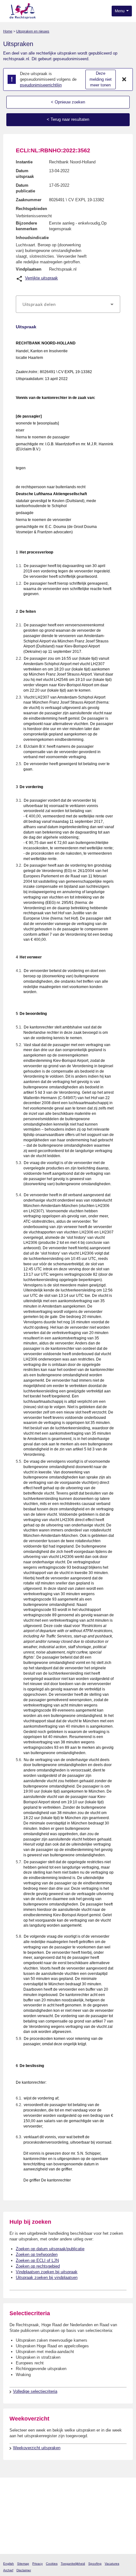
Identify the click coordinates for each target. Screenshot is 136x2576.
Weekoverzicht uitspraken (37, 2448)
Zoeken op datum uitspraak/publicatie (50, 2249)
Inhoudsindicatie (32, 238)
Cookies (52, 2564)
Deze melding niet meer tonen (101, 79)
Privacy (37, 2564)
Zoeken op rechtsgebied (38, 2266)
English (9, 2564)
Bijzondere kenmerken (27, 226)
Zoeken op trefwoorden (37, 2254)
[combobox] (68, 304)
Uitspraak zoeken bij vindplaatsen (47, 2277)
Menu (120, 11)
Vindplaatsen (29, 269)
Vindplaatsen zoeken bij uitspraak (47, 2272)
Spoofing (95, 2564)
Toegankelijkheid (73, 2564)
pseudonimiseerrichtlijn (41, 85)
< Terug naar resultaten (68, 119)
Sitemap (23, 2564)
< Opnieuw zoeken (68, 102)
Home (8, 31)
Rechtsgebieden (31, 209)
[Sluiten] (124, 79)
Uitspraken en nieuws (33, 31)
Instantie (24, 162)
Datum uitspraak (25, 174)
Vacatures (112, 2564)
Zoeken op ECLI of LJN (37, 2260)
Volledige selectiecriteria (35, 2391)
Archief (8, 2570)
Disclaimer (24, 2570)
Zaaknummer (29, 200)
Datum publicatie (25, 188)
